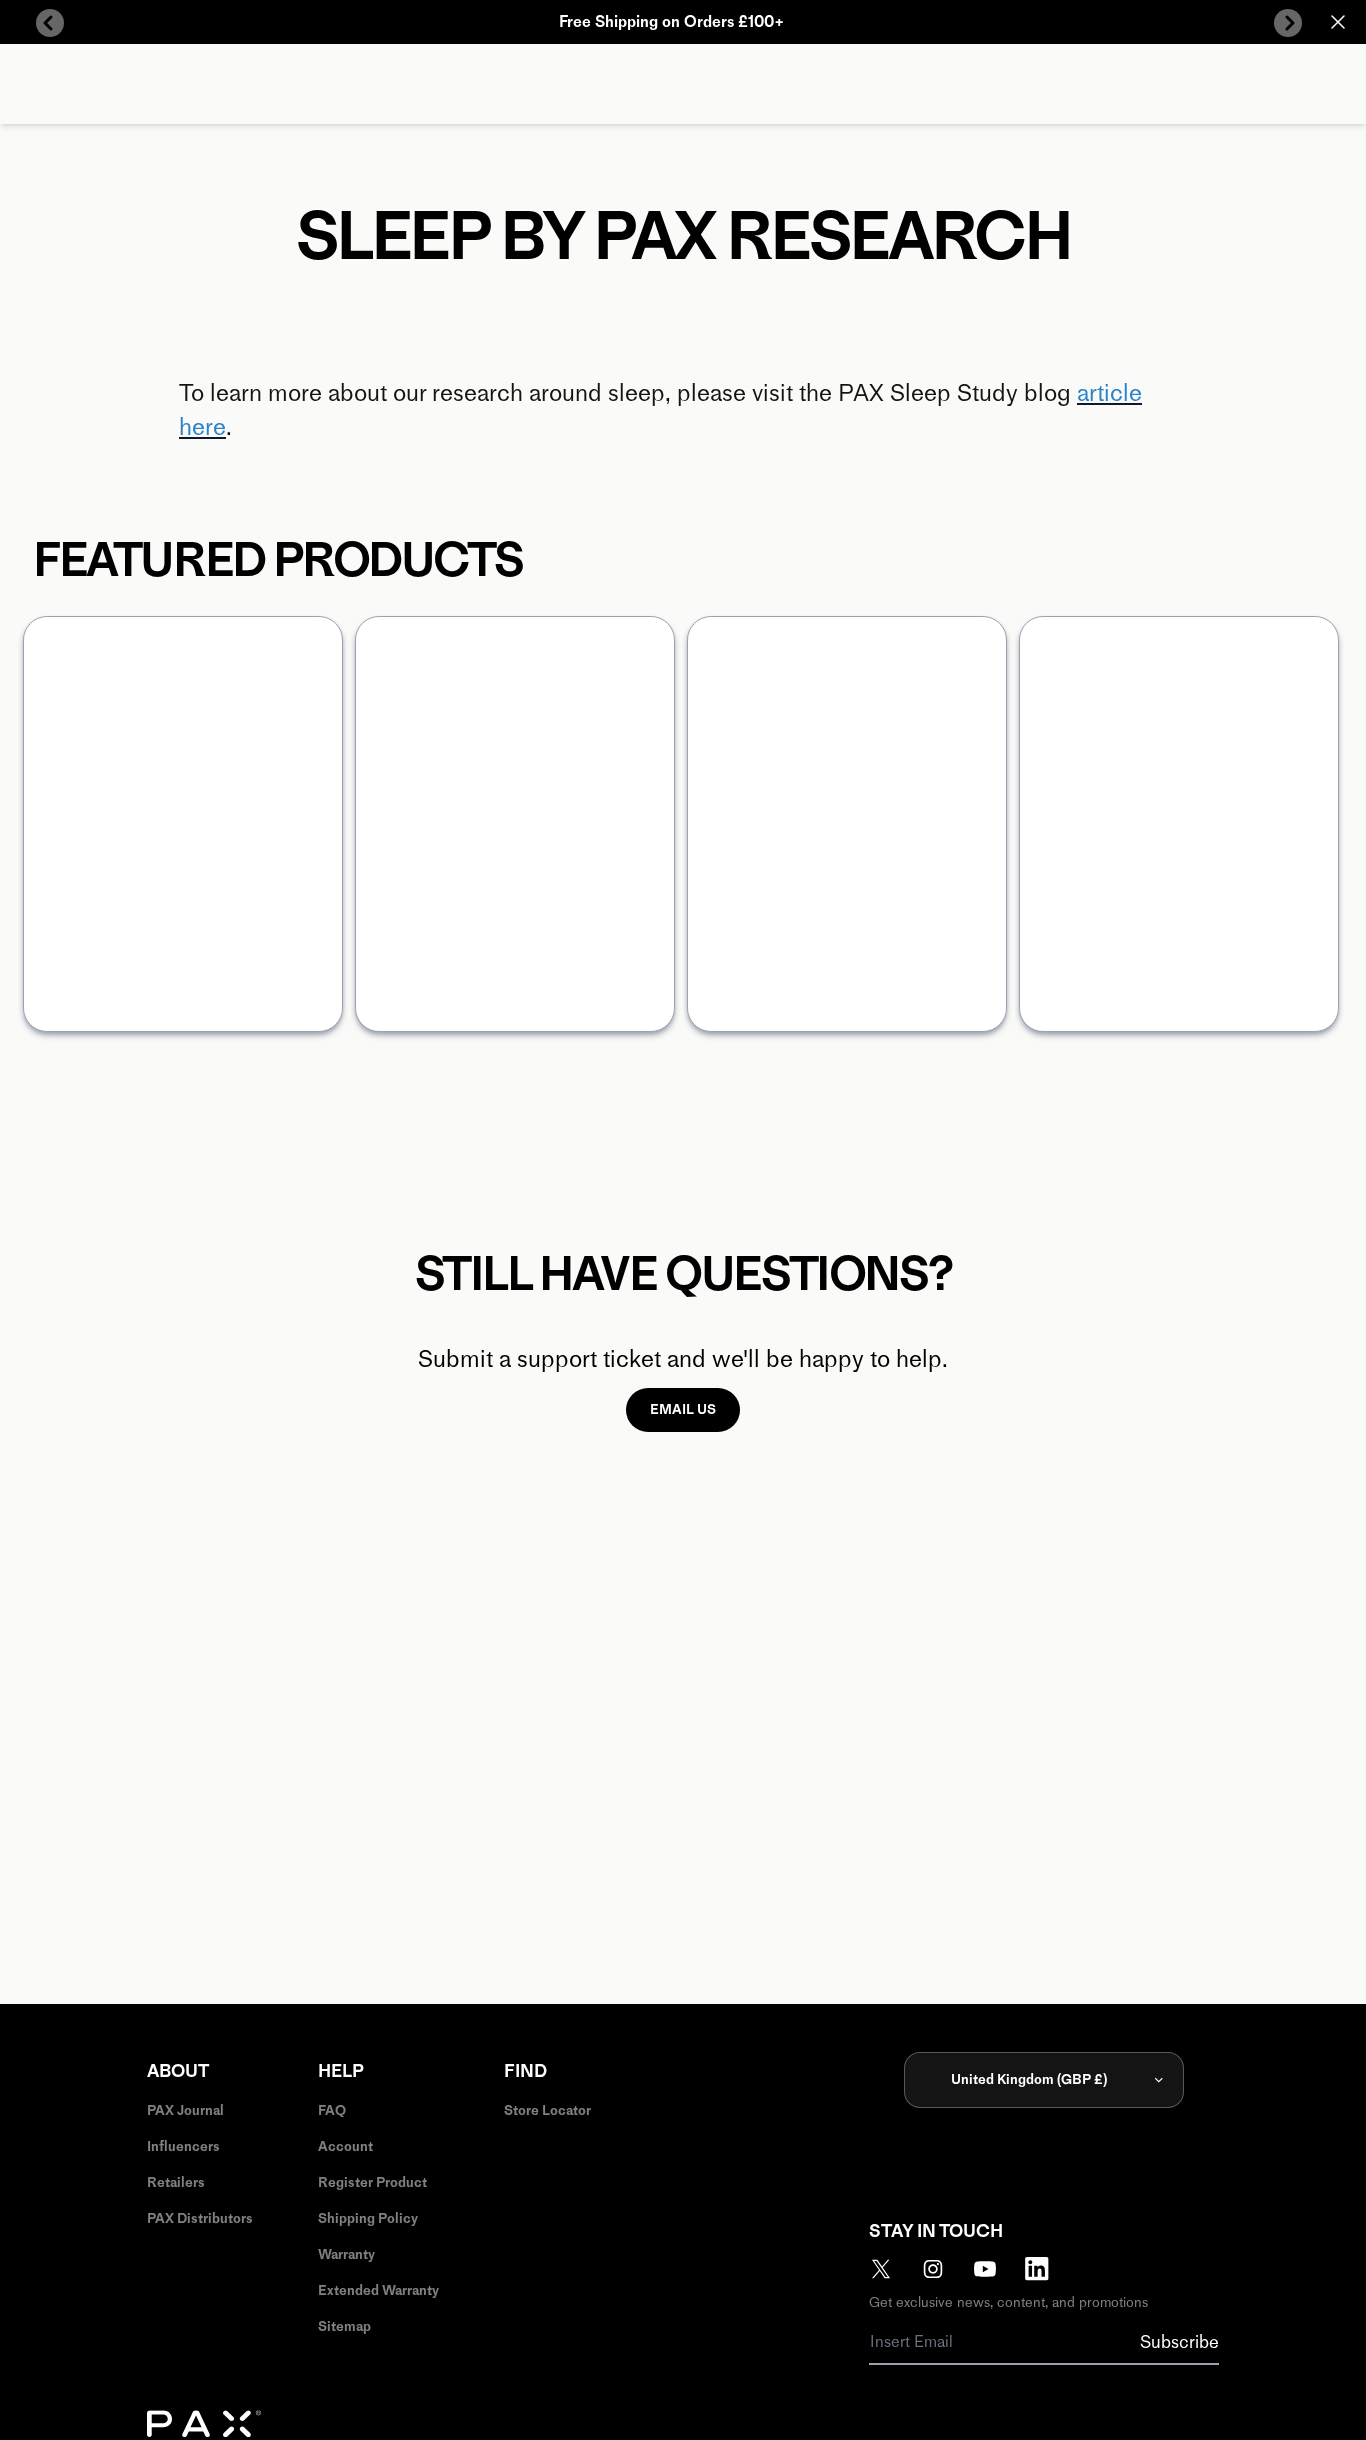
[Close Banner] (1338, 22)
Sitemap (344, 2326)
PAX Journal (185, 2110)
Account (345, 2146)
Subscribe (1179, 2342)
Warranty (346, 2254)
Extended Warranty (378, 2290)
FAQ (332, 2110)
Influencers (183, 2146)
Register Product (372, 2182)
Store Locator (547, 2110)
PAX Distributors (200, 2218)
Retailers (176, 2182)
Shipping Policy (368, 2218)
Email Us (683, 1409)
